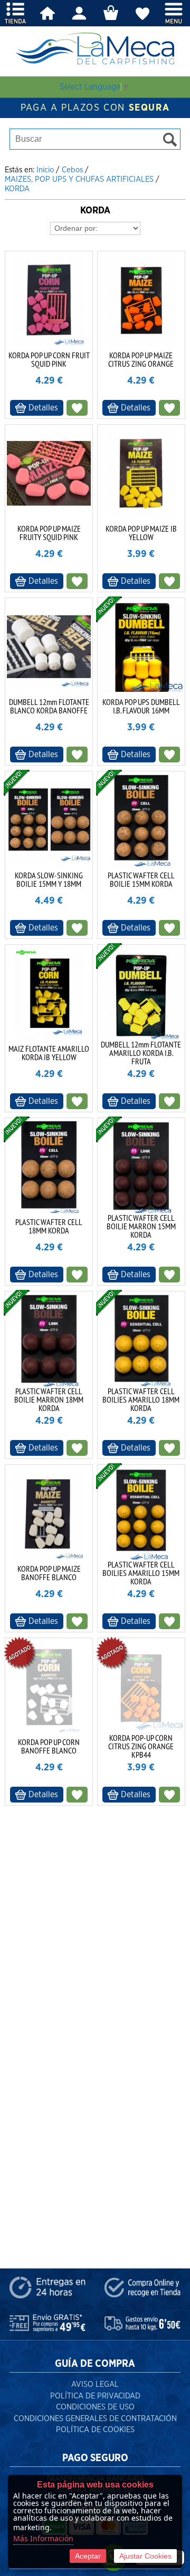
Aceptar (88, 2556)
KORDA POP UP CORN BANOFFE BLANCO (49, 1746)
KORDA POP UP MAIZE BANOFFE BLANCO (49, 1573)
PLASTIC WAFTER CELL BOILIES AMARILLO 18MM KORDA (141, 1399)
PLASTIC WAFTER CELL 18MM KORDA (49, 1226)
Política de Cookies (95, 2430)
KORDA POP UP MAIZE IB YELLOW (141, 533)
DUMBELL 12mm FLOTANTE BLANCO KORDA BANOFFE (49, 706)
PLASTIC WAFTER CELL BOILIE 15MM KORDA (141, 879)
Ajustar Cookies (145, 2556)
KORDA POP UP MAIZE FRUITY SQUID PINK (49, 533)
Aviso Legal (95, 2384)
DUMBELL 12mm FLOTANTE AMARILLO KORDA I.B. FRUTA (141, 1053)
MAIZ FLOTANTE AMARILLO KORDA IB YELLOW (49, 1053)
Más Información (43, 2538)
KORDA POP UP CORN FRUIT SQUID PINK (49, 359)
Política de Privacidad (95, 2396)
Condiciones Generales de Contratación (95, 2419)
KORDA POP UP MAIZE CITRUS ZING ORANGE (141, 359)
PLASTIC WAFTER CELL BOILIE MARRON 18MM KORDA (49, 1399)
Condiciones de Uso (95, 2407)
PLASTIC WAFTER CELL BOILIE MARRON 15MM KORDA (141, 1226)
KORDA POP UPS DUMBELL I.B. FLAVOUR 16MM (141, 706)
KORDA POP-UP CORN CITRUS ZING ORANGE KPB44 (141, 1746)
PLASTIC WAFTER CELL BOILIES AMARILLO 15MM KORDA (141, 1573)
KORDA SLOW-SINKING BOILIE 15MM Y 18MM (49, 879)
